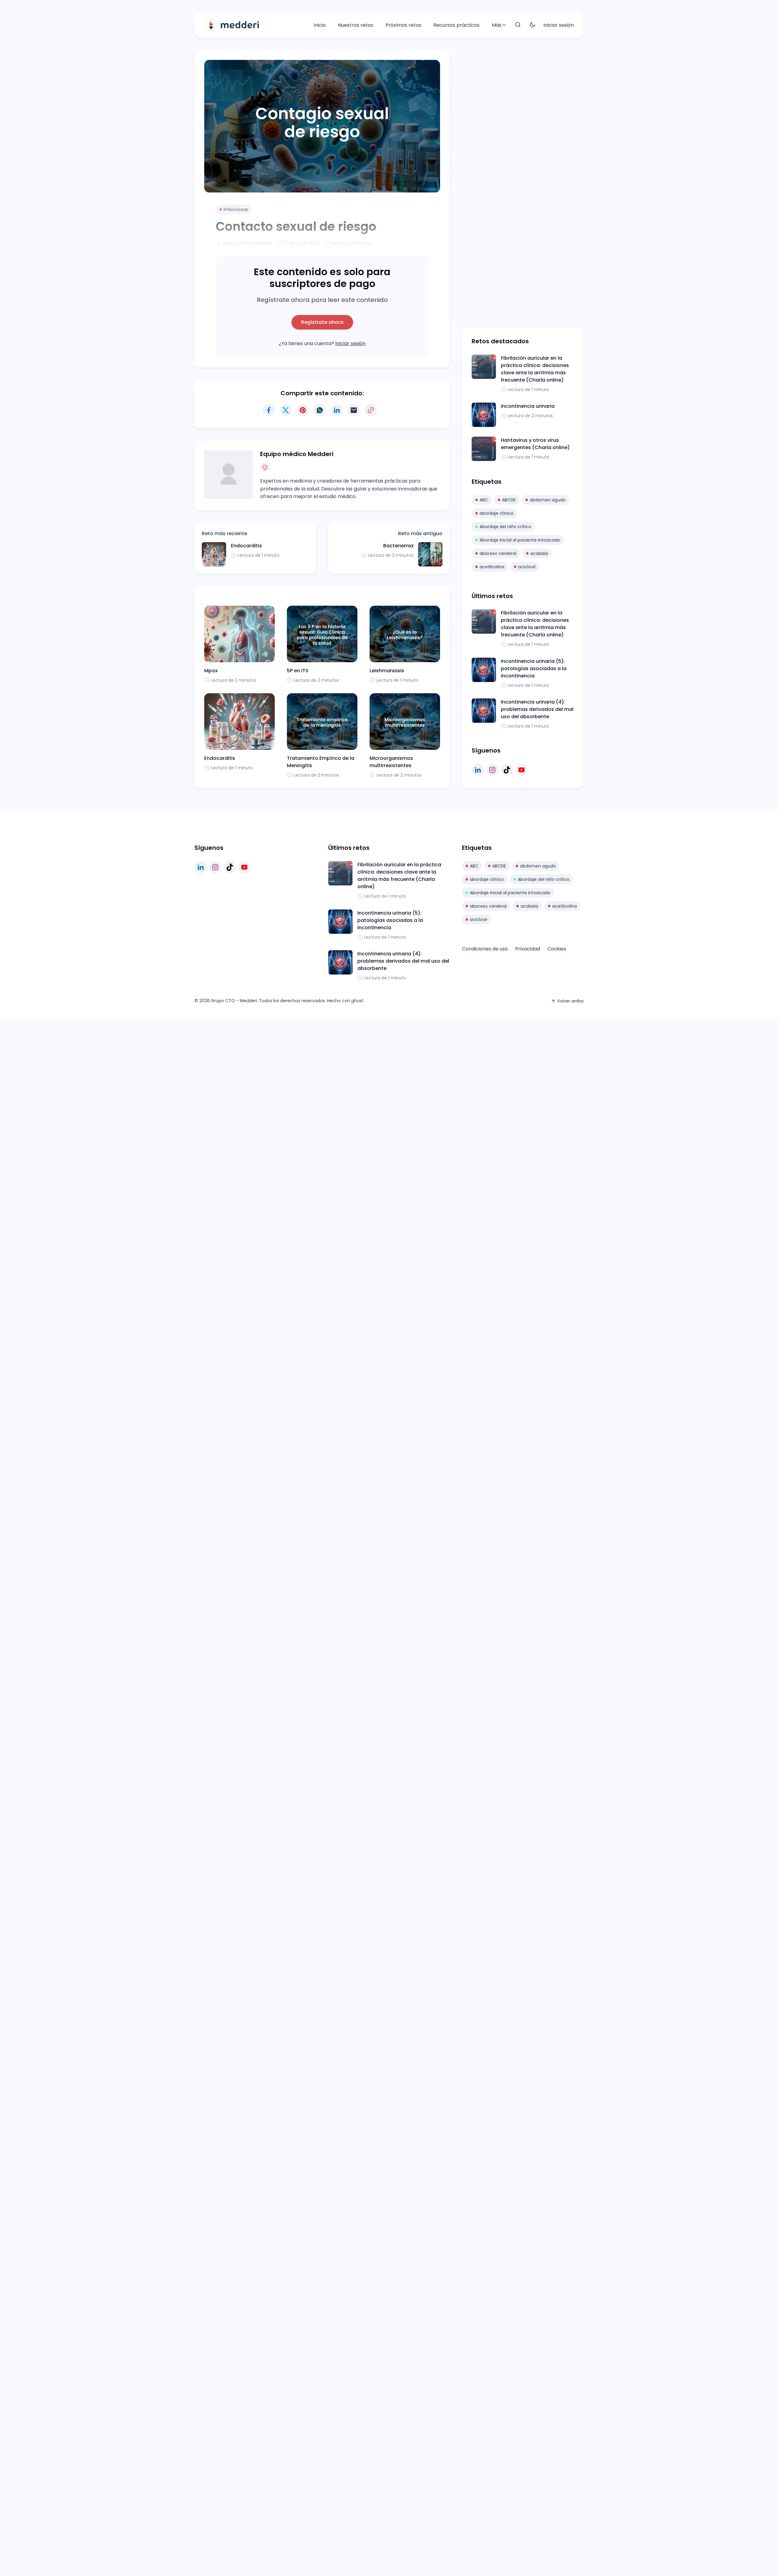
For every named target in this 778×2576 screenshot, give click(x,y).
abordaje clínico (497, 513)
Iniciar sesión (559, 25)
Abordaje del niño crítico (505, 527)
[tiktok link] (507, 770)
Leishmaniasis (387, 671)
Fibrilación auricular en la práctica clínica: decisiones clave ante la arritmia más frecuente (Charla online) (535, 369)
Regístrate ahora (322, 322)
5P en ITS (298, 671)
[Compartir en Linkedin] (337, 410)
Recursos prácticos (456, 25)
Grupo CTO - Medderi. (234, 1001)
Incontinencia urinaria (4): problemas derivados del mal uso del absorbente (537, 709)
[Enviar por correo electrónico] (354, 410)
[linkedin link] (478, 770)
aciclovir (527, 567)
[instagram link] (492, 770)
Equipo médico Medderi (297, 454)
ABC (484, 500)
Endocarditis (246, 546)
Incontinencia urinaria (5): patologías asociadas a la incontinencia (534, 668)
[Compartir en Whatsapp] (320, 410)
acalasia (539, 553)
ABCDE (509, 500)
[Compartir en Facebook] (269, 410)
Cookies (557, 949)
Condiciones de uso (485, 949)
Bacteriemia (398, 546)
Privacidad (528, 949)
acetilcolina (492, 567)
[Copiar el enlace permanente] (371, 410)
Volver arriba (570, 1001)
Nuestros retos (356, 25)
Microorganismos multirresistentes (391, 762)
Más (497, 25)
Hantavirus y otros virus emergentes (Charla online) (535, 444)
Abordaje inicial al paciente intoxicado (520, 540)
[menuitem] (320, 25)
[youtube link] (522, 770)
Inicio (320, 25)
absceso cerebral (498, 553)
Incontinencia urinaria (528, 406)
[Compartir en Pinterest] (303, 410)
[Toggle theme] (532, 25)
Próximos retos (403, 25)
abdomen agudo (548, 500)
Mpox (211, 671)
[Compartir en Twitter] (286, 410)
